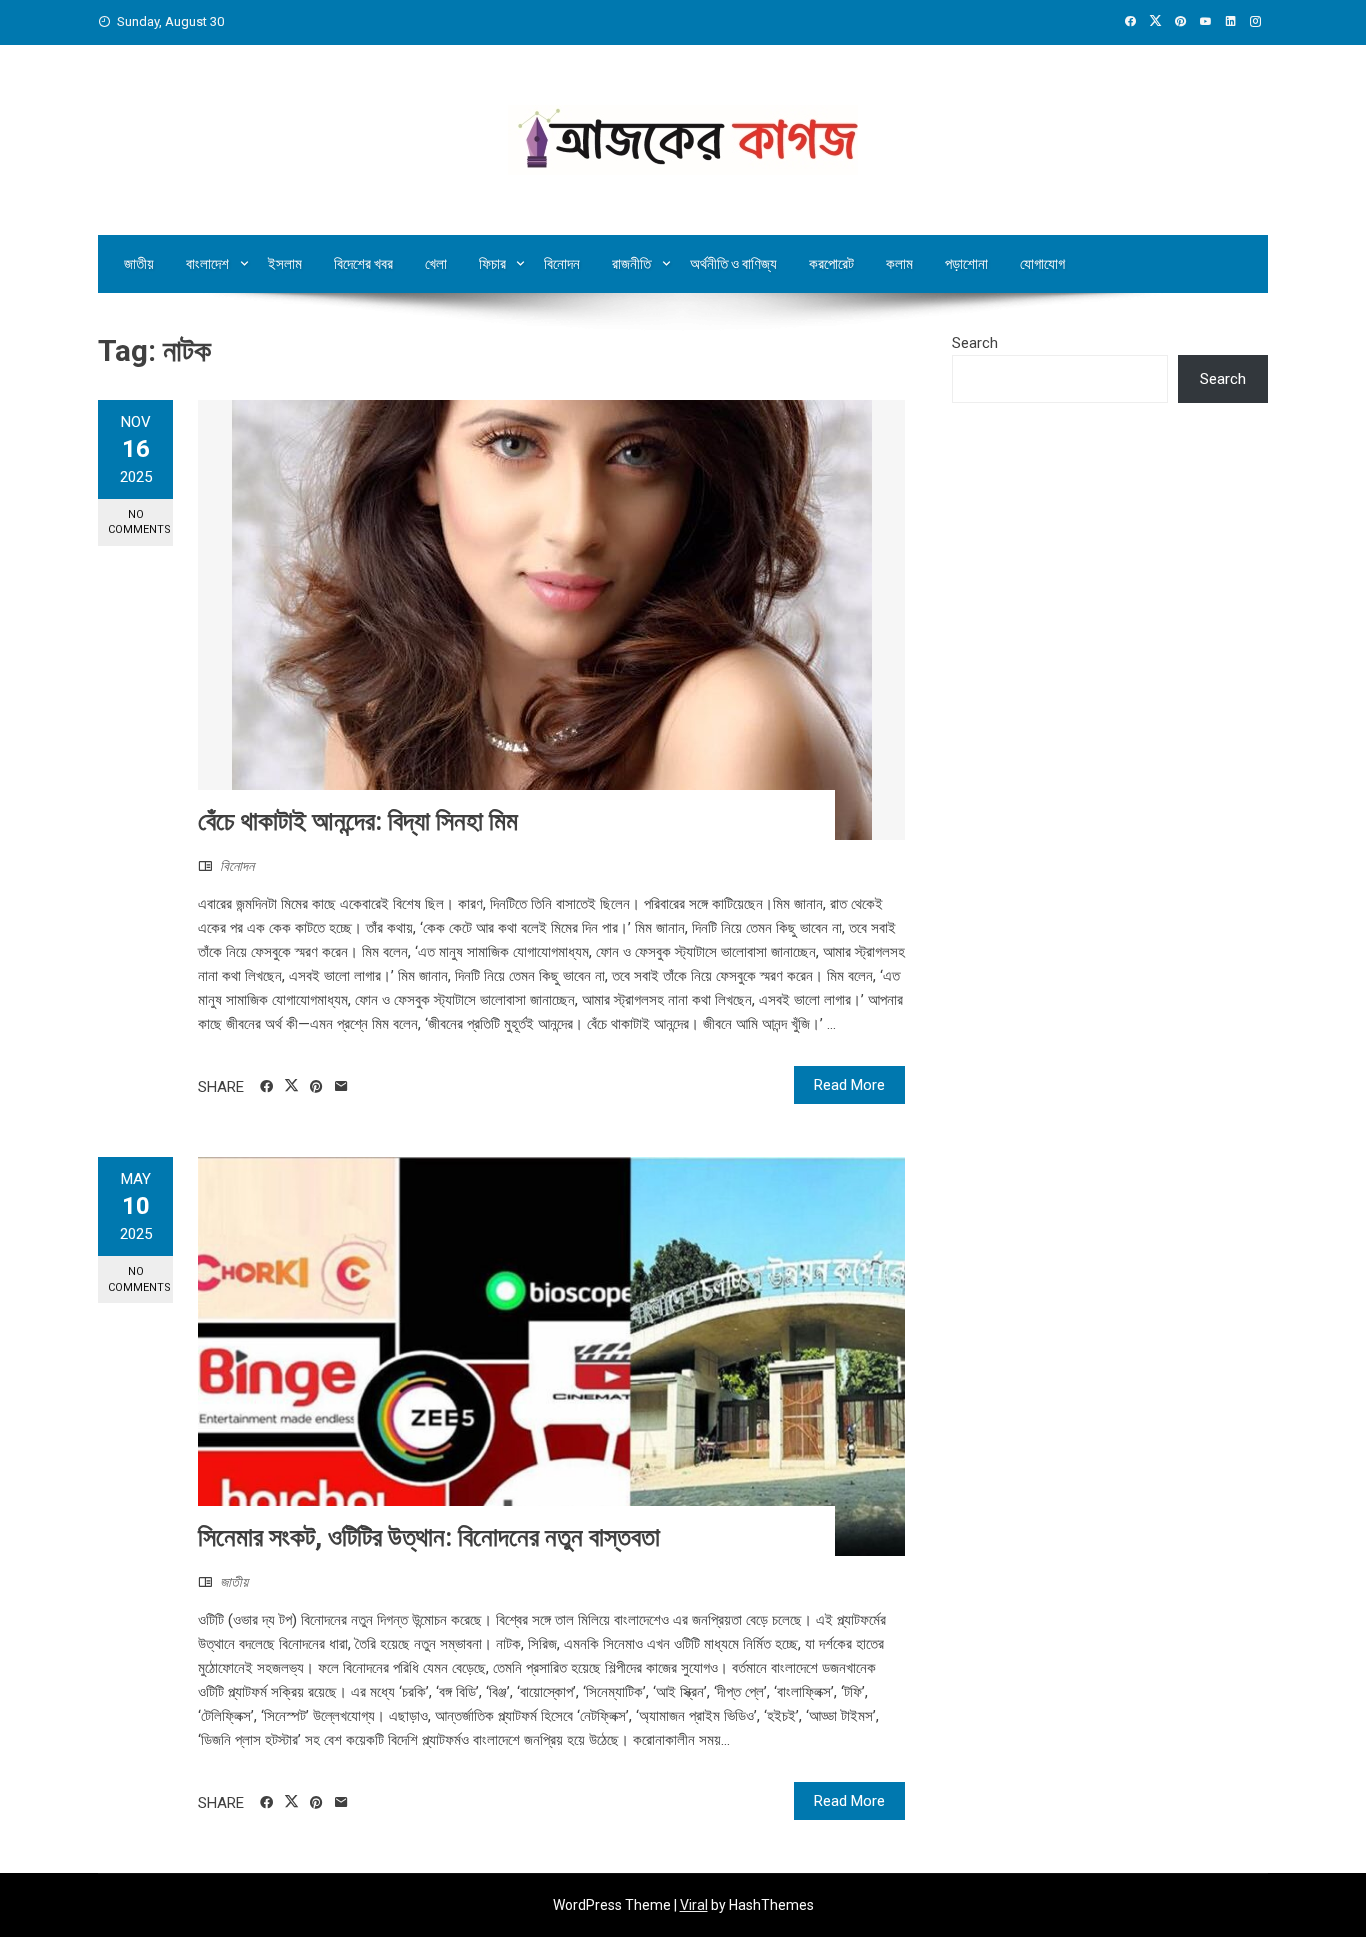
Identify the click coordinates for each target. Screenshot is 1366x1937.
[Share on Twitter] (291, 1086)
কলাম (899, 264)
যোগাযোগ (1042, 264)
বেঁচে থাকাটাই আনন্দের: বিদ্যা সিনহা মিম (358, 821)
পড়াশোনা (966, 264)
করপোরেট (831, 264)
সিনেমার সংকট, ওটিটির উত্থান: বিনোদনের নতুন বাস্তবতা (429, 1537)
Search (975, 343)
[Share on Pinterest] (316, 1087)
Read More (849, 1085)
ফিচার (492, 264)
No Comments (139, 522)
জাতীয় (139, 264)
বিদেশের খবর (363, 264)
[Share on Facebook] (266, 1087)
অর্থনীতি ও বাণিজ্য (733, 264)
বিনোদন (562, 264)
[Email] (341, 1087)
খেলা (436, 264)
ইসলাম (285, 264)
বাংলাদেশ (207, 264)
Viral (694, 1905)
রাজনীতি (631, 264)
